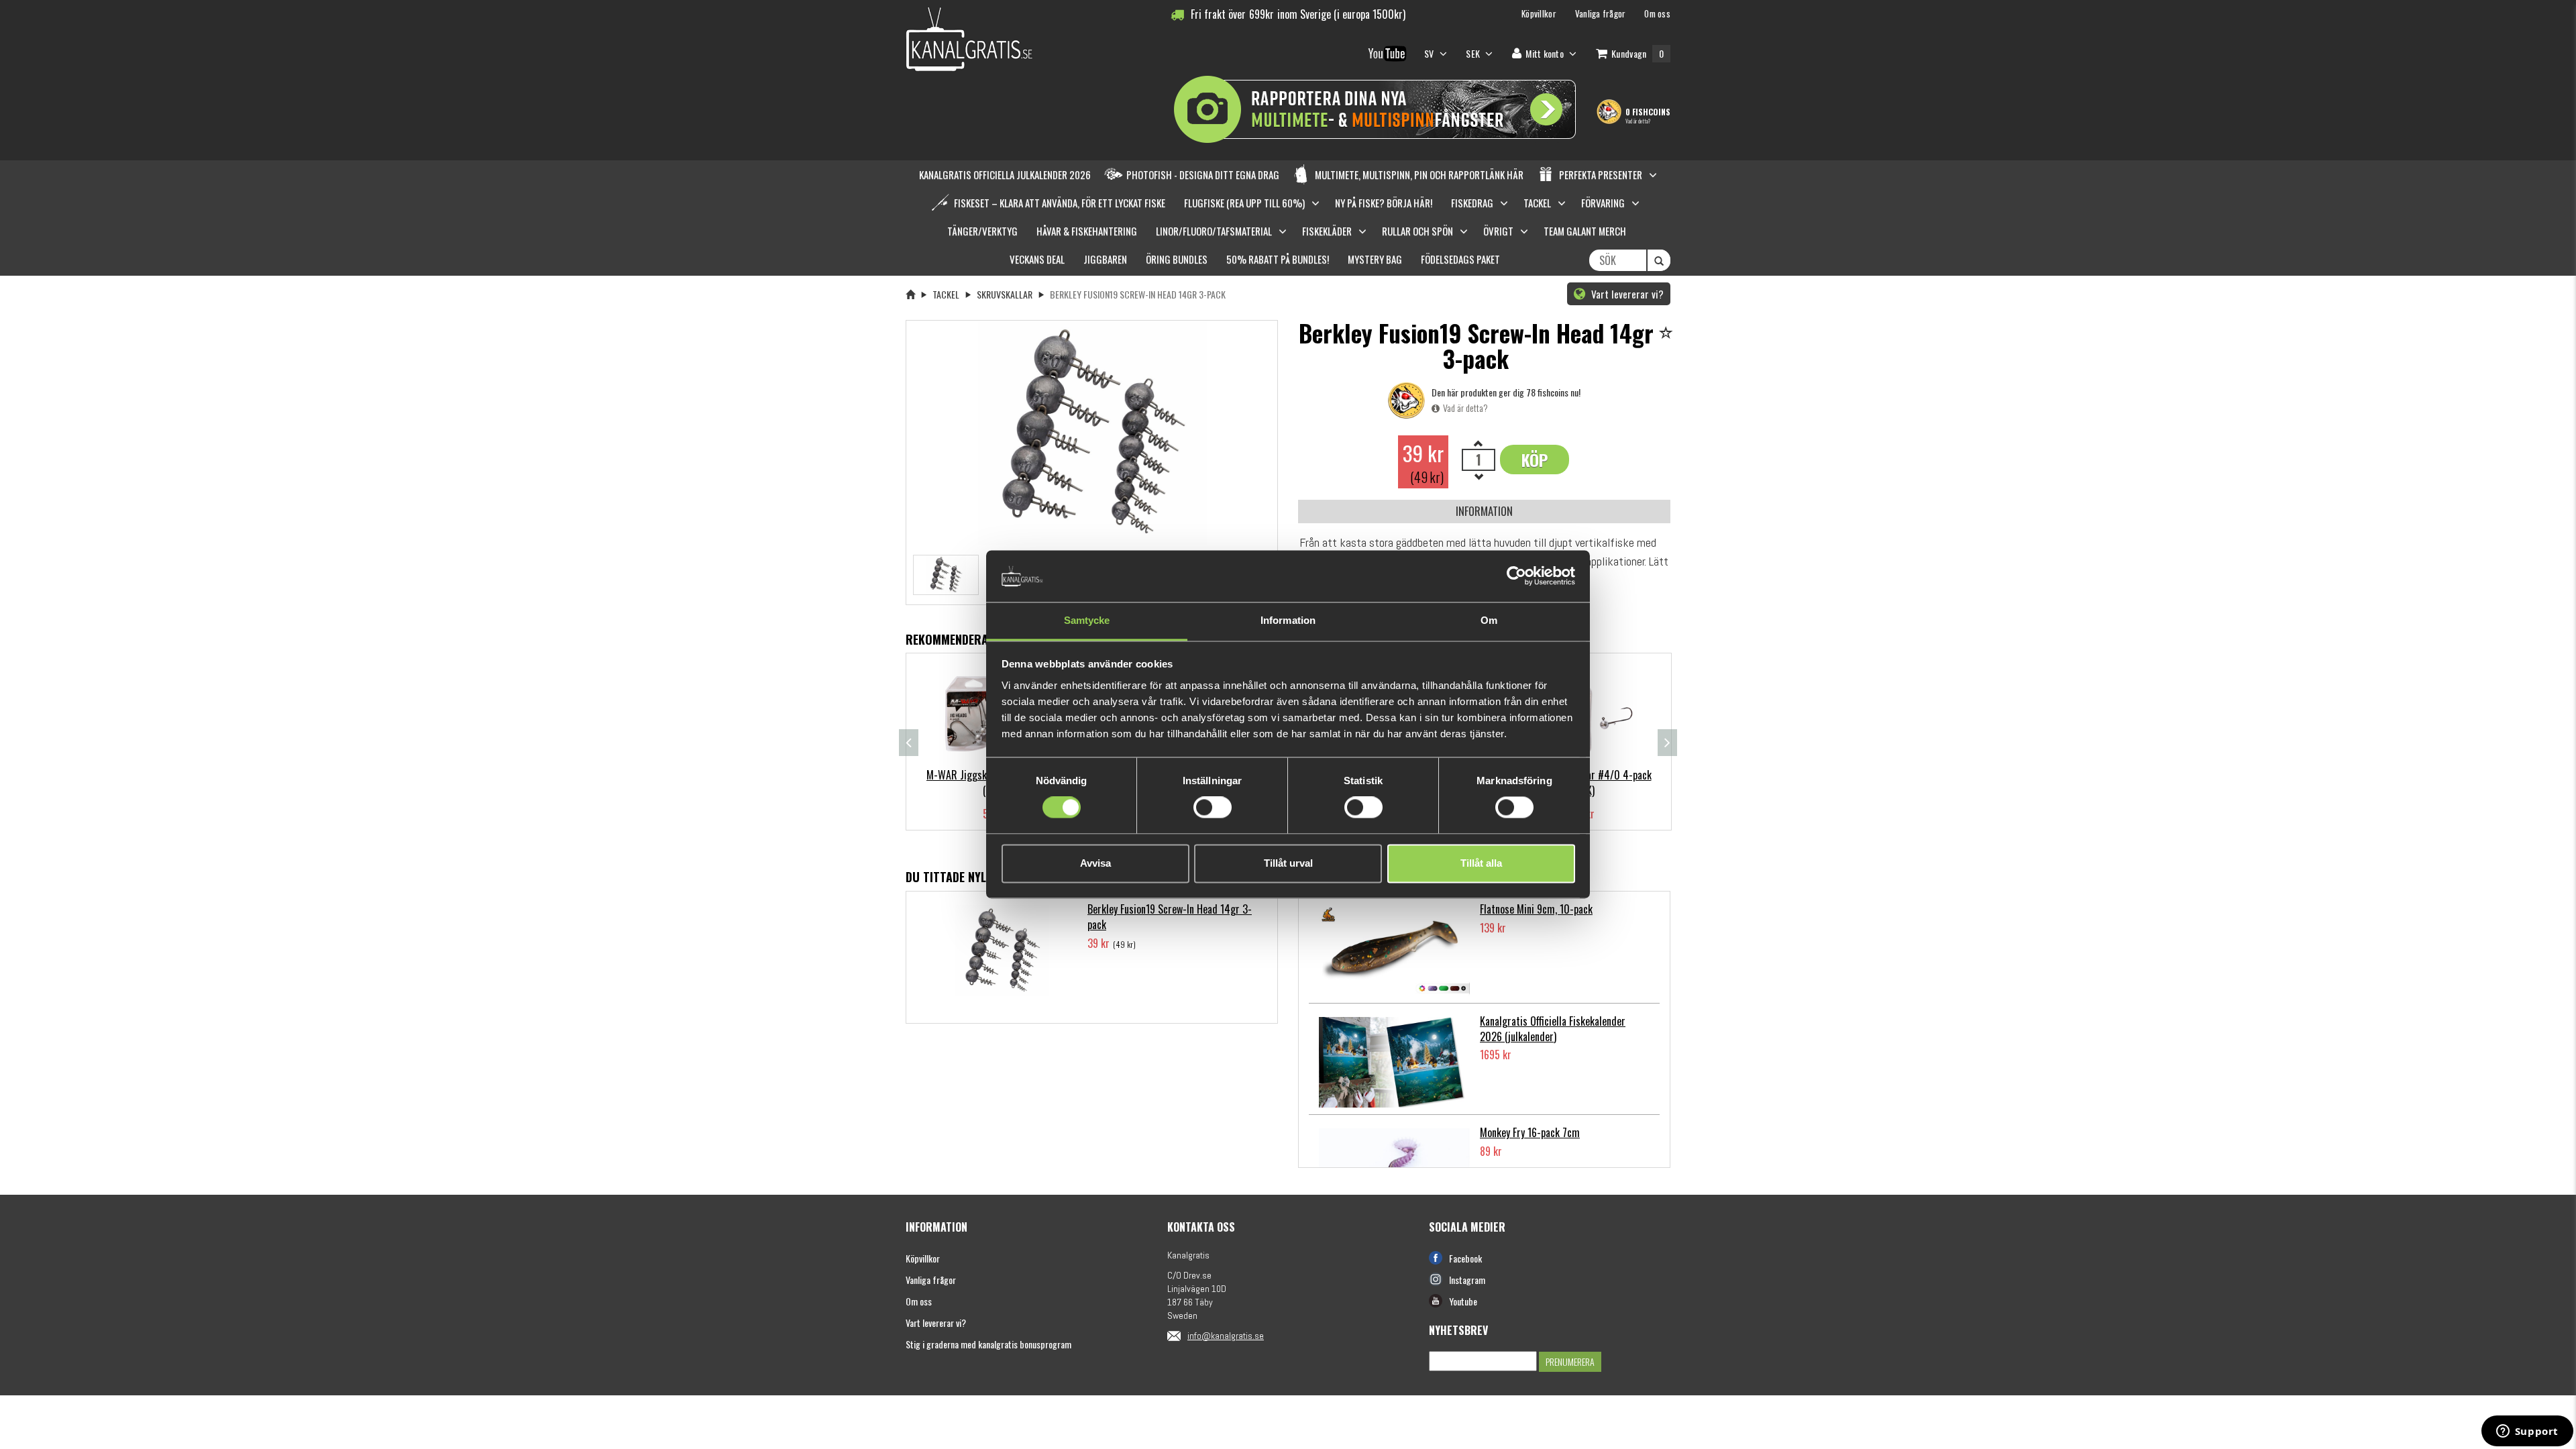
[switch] (1213, 808)
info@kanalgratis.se (1226, 1336)
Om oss (919, 1301)
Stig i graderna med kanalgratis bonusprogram (988, 1344)
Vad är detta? (1638, 121)
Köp (1535, 460)
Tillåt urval (1288, 863)
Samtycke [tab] (1087, 620)
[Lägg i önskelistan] (1668, 334)
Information (1484, 511)
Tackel (946, 294)
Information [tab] (1288, 620)
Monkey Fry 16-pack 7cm (1530, 1132)
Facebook (1465, 1258)
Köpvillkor (923, 1258)
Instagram (1467, 1280)
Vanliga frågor (931, 1280)
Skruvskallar (1005, 294)
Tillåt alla (1481, 863)
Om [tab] (1489, 620)
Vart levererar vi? (1626, 294)
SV (1430, 53)
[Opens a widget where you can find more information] (2527, 1432)
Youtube (1463, 1301)
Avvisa (1095, 863)
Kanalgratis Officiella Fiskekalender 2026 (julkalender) (1553, 1029)
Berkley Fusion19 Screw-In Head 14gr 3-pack (1170, 917)
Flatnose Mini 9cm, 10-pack (1536, 909)
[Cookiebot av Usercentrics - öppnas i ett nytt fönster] (1516, 576)
